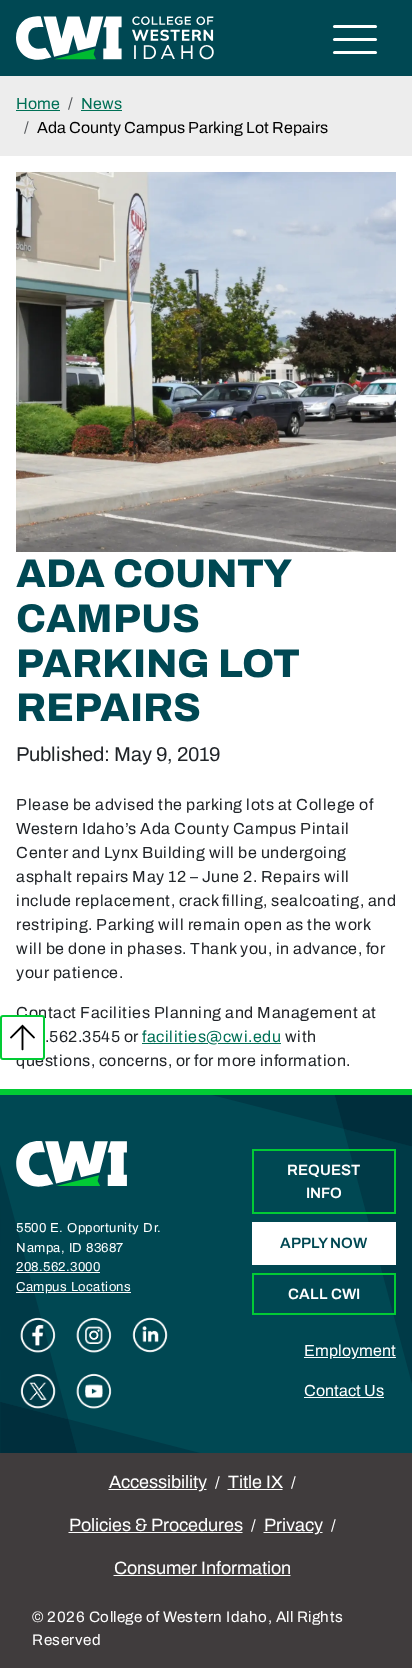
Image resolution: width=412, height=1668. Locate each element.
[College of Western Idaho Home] (115, 36)
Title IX (255, 1482)
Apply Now (323, 1243)
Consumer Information (202, 1568)
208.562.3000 (58, 1267)
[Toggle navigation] (355, 42)
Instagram (94, 1335)
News (101, 103)
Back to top (22, 1037)
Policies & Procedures (156, 1525)
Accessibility (158, 1482)
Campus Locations (73, 1287)
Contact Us (344, 1390)
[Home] (72, 1162)
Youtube (94, 1391)
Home (38, 103)
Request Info (323, 1181)
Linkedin (150, 1335)
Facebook (38, 1335)
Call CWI (324, 1294)
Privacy (293, 1525)
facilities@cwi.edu (211, 1036)
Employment (350, 1350)
